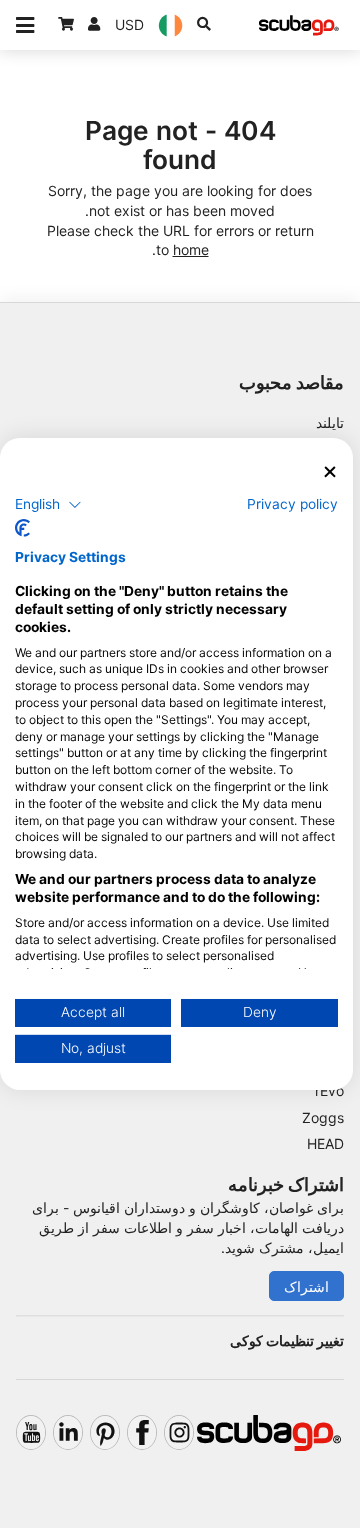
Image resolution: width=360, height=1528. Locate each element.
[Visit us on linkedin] (68, 1432)
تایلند (330, 422)
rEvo (329, 1090)
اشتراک (306, 1286)
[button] (48, 504)
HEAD (325, 1143)
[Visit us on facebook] (142, 1432)
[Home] (299, 25)
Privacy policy (292, 503)
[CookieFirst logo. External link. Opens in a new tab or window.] (22, 528)
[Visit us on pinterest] (105, 1432)
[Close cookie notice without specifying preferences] (330, 472)
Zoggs (323, 1117)
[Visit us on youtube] (31, 1432)
